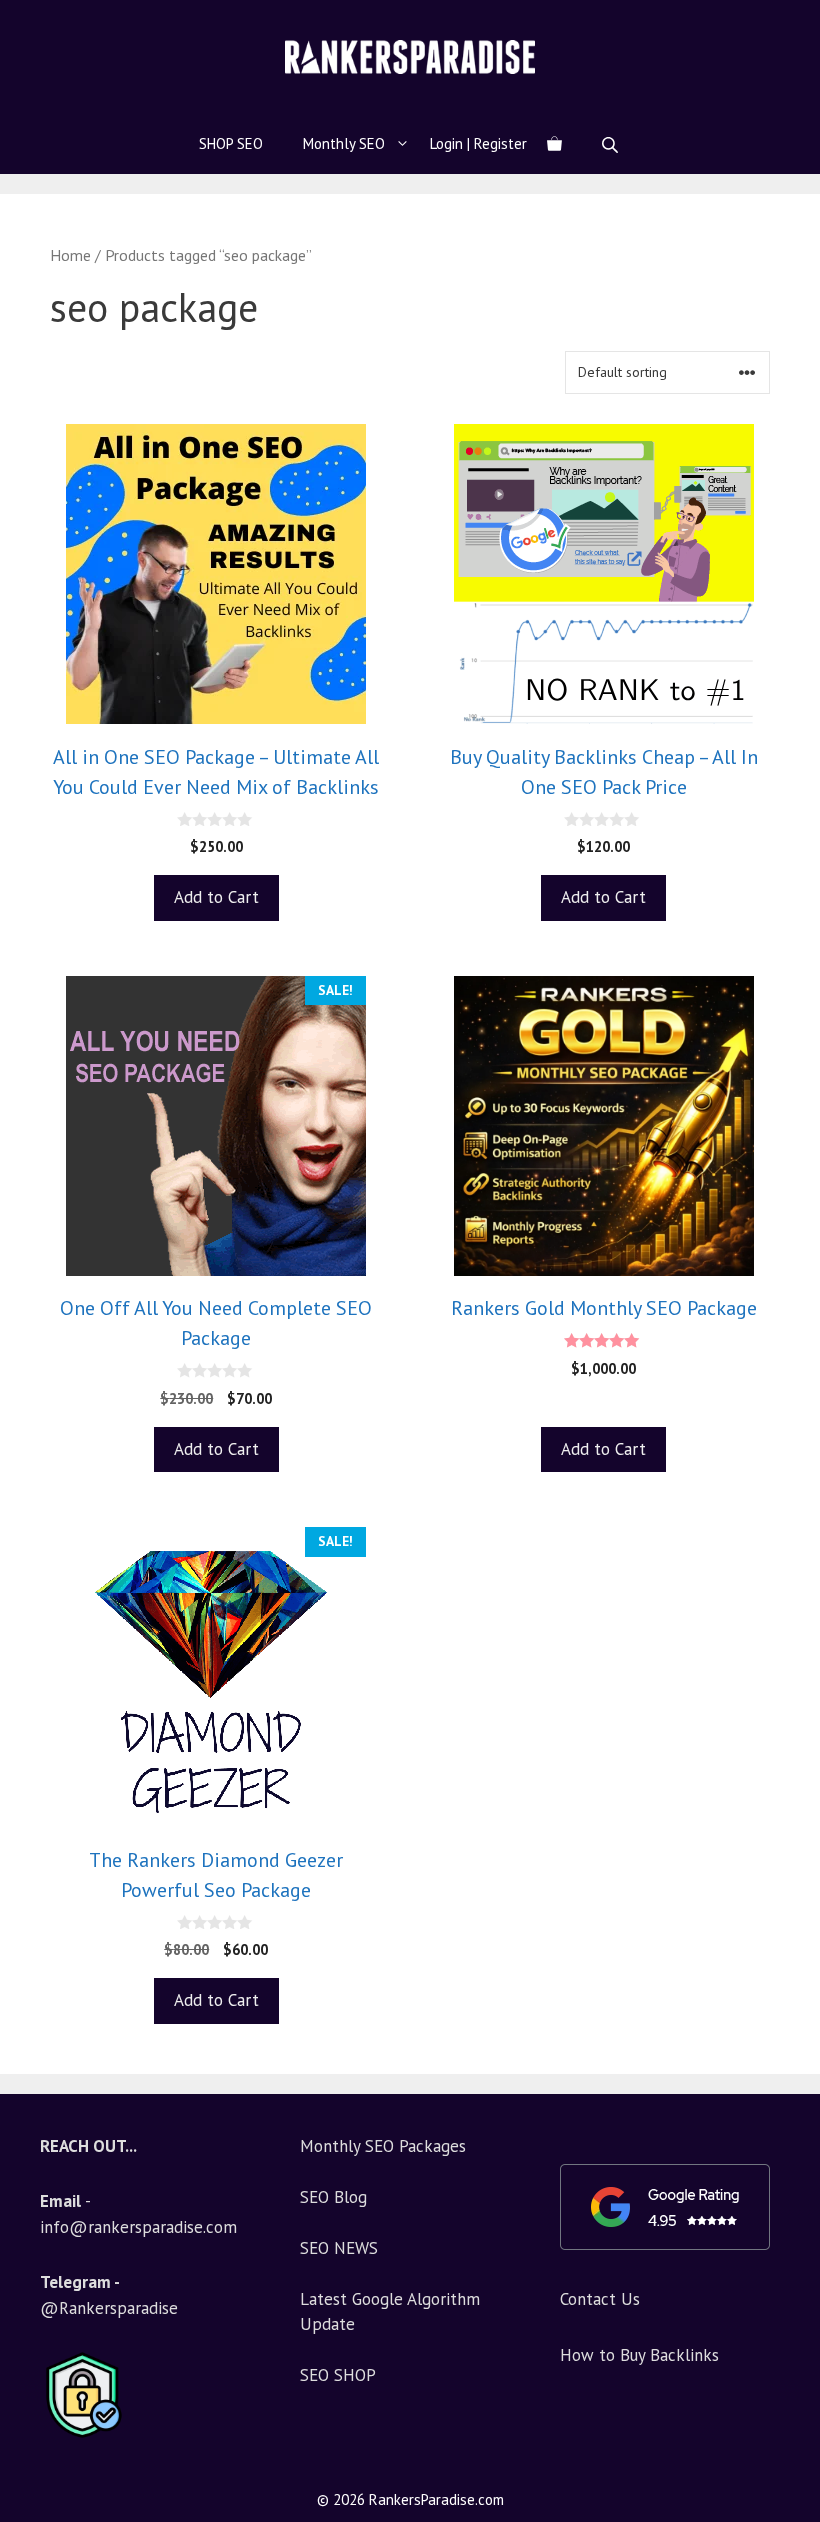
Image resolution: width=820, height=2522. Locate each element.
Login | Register (478, 143)
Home (70, 255)
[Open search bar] (612, 144)
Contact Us (600, 2299)
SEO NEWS (339, 2248)
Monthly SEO (344, 143)
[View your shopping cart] (554, 144)
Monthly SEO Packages (383, 2146)
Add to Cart (216, 897)
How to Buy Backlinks (639, 2355)
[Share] (798, 22)
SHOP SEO (231, 143)
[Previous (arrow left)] (35, 1261)
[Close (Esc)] (754, 22)
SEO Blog (333, 2197)
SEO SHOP (338, 2375)
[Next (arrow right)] (785, 1261)
